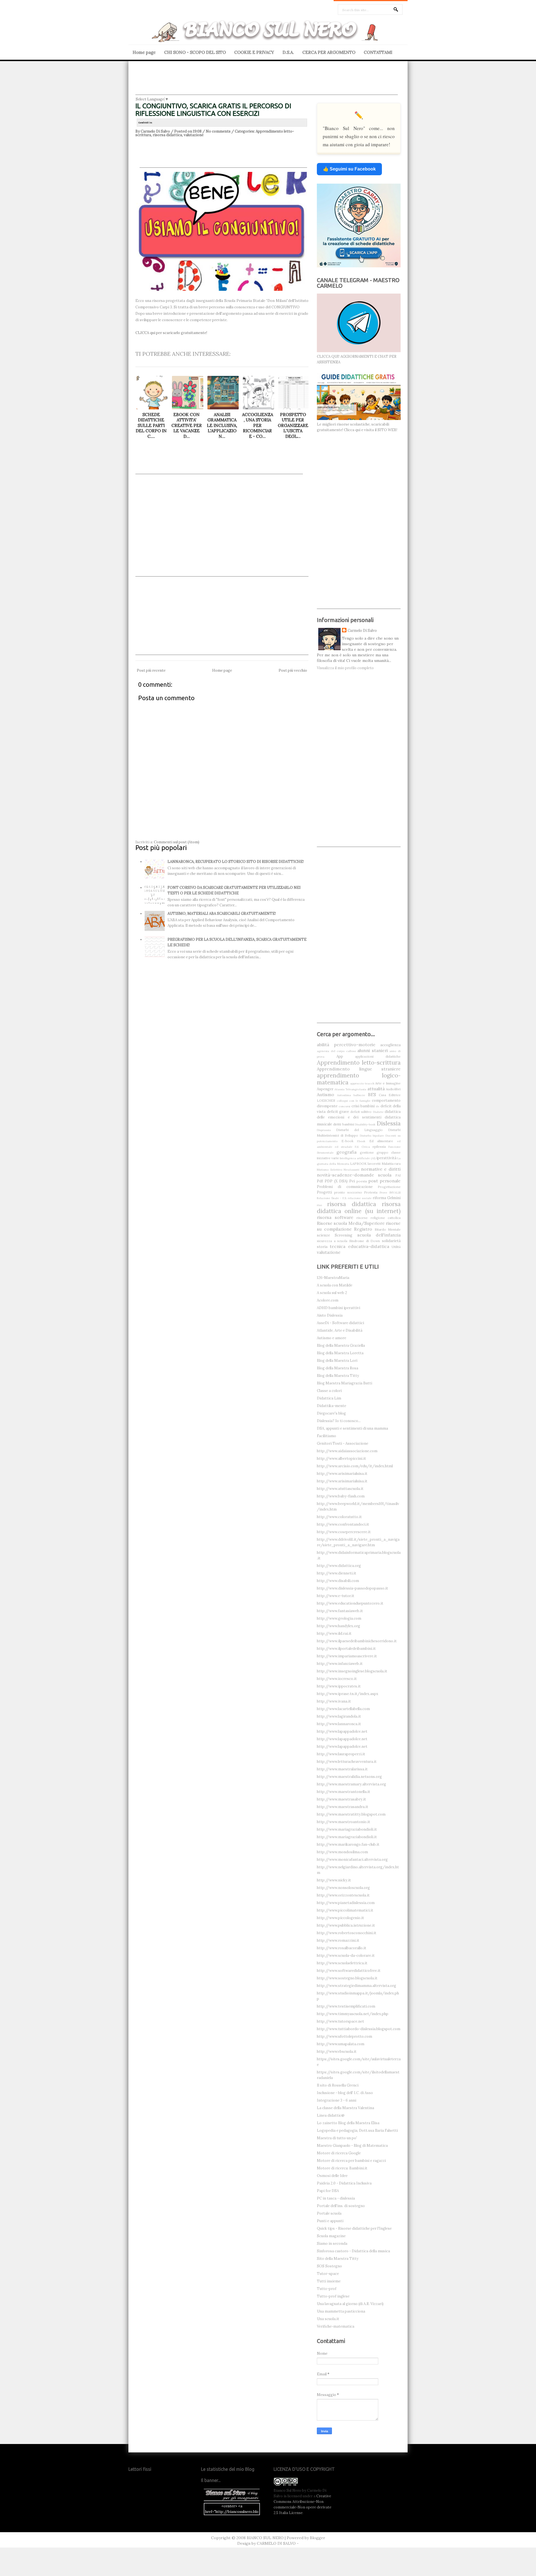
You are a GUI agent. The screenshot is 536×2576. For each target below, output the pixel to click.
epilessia (379, 1147)
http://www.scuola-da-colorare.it (346, 1956)
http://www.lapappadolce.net (342, 1731)
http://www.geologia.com (339, 1618)
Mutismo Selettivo (330, 1170)
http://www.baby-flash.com (341, 1496)
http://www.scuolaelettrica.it (342, 1963)
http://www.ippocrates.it (339, 1686)
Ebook (361, 1141)
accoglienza (390, 1045)
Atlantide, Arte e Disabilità (340, 1330)
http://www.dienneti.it (337, 1573)
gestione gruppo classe (380, 1152)
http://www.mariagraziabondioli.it (347, 1829)
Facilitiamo (326, 1436)
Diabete (378, 1112)
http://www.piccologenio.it (340, 1918)
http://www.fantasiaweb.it (340, 1611)
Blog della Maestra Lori (337, 1361)
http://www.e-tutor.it (336, 1596)
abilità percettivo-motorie (346, 1045)
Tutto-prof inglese (333, 2296)
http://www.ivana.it (334, 1701)
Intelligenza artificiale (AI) (358, 1158)
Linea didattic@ (331, 2115)
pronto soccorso (348, 1192)
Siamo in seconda (332, 2244)
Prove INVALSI (390, 1193)
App (340, 1056)
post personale (385, 1181)
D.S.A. (288, 52)
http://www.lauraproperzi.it (341, 1754)
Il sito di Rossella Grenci (338, 2085)
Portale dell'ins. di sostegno (341, 2206)
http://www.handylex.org (338, 1626)
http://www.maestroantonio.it (344, 1822)
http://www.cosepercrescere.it (344, 1532)
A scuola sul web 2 (332, 1293)
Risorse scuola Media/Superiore (351, 1223)
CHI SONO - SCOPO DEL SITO (195, 52)
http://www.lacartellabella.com (343, 1709)
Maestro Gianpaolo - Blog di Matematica (352, 2146)
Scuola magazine (331, 2236)
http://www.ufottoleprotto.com (344, 2036)
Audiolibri (393, 1089)
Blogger (318, 2538)
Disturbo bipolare (372, 1136)
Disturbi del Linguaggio (359, 1130)
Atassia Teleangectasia (350, 1089)
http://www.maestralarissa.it (342, 1769)
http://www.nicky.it (334, 1880)
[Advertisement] (267, 82)
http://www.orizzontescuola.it (343, 1895)
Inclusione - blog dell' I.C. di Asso (345, 2093)
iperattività (386, 1158)
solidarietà (391, 1241)
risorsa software (335, 1217)
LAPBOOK (358, 1164)
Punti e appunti (330, 2221)
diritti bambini (344, 1124)
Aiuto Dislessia (330, 1315)
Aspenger (325, 1089)
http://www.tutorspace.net (340, 2021)
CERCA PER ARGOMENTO (329, 52)
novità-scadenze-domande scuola (354, 1175)
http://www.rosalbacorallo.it (342, 1948)
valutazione (194, 135)
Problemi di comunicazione (345, 1187)
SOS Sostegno (329, 2266)
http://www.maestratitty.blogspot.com (351, 1814)
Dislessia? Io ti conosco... (339, 1421)
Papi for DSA (328, 2191)
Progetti (324, 1192)
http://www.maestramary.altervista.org (351, 1784)
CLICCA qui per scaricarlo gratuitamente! (171, 333)
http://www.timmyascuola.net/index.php (353, 2014)
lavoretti (374, 1164)
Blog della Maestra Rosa (338, 1368)
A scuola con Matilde (335, 1285)
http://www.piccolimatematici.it (345, 1910)
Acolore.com (328, 1300)
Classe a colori (329, 1391)
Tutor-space (328, 2274)
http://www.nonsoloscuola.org (343, 1888)
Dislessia (389, 1123)
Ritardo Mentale (388, 1229)
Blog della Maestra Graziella (341, 1345)
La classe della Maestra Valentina (345, 2108)
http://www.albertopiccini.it (341, 1459)
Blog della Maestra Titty (338, 1376)
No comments (218, 131)
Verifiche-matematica (336, 2326)
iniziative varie (328, 1158)
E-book (347, 1141)
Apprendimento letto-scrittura (359, 1063)
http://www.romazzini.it (338, 1940)
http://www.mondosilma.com (342, 1852)
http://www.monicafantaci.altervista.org (352, 1860)
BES (372, 1094)
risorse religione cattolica (379, 1218)
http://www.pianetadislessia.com (346, 1903)
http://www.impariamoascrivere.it (347, 1656)
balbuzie (359, 1095)
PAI (398, 1175)
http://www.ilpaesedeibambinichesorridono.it (357, 1641)
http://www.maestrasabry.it (341, 1799)
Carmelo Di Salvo (362, 631)
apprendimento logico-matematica (359, 1079)
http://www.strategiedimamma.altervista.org (356, 1986)
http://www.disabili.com (338, 1581)
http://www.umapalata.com (341, 2044)
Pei (352, 1181)
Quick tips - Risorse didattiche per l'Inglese (354, 2228)
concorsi (344, 1106)
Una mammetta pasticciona (341, 2311)
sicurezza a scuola (332, 1241)
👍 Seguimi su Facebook (349, 169)
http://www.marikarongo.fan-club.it (348, 1844)
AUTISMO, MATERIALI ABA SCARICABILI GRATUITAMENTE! (222, 914)
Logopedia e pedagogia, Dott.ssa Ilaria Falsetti (357, 2130)
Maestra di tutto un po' (337, 2138)
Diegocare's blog (331, 1413)
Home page (144, 52)
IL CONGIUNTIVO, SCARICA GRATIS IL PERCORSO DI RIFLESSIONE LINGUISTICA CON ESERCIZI (213, 110)
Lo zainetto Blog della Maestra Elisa (348, 2123)
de (378, 1106)
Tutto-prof (327, 2289)
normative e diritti (381, 1169)
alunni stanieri (373, 1050)
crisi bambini (363, 1106)
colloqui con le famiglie (354, 1101)
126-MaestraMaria (333, 1278)
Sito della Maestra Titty (338, 2259)
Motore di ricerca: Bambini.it (342, 2168)
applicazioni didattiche (378, 1056)
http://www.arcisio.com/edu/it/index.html (355, 1466)
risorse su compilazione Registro (359, 1226)
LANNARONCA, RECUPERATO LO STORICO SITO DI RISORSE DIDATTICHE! (236, 862)
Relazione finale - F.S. (332, 1198)
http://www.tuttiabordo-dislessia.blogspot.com (359, 2029)
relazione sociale (360, 1198)
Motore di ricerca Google (339, 2153)
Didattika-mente (332, 1406)
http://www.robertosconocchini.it (347, 1933)
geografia (346, 1152)
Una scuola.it (328, 2319)
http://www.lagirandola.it (339, 1716)
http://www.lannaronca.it (339, 1724)
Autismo (326, 1094)
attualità (376, 1089)
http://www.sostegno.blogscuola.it (347, 1978)
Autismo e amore (332, 1338)
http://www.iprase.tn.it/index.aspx (348, 1694)
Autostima (344, 1095)
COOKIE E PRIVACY (254, 52)
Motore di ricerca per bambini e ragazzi (351, 2161)
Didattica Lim (329, 1398)
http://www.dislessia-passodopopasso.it (352, 1588)
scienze (323, 1235)
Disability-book (365, 1124)
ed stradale (344, 1147)
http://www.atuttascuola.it (340, 1489)
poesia (362, 1181)
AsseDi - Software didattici (340, 1323)
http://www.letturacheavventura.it (347, 1762)
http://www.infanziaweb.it (340, 1664)
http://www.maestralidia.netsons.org (349, 1777)
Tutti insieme (329, 2281)
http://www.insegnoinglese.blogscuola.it (352, 1671)
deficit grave (338, 1112)
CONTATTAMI (378, 52)
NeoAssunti (351, 1170)
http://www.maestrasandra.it (343, 1807)
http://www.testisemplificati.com (346, 2006)
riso (319, 1205)
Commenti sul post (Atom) (177, 842)
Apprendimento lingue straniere (359, 1069)
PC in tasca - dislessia (336, 2198)
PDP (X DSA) (336, 1181)
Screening (344, 1235)
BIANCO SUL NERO (265, 2538)
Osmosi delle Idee (332, 2176)
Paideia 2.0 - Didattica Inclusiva (344, 2183)
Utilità (396, 1247)
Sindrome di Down (365, 1241)
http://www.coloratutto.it (339, 1517)
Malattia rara (391, 1164)
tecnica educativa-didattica (359, 1246)
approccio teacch (362, 1083)
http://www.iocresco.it (337, 1679)
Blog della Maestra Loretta (340, 1353)
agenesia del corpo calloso (336, 1051)
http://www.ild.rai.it (334, 1633)
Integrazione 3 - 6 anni (337, 2100)
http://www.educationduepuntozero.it (350, 1603)
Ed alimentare (381, 1141)
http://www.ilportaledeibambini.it (346, 1649)
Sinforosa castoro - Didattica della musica (353, 2251)
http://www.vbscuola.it (337, 2052)
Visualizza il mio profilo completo (345, 668)
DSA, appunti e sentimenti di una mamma (352, 1428)
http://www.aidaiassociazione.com (347, 1451)
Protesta (371, 1192)
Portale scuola (329, 2213)
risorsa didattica (167, 135)
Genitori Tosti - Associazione (343, 1443)
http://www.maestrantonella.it (344, 1792)
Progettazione (389, 1187)
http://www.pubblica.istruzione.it (346, 1925)
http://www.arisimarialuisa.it (342, 1474)
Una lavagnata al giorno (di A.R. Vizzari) (350, 2304)
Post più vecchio (293, 670)
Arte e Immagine (388, 1083)
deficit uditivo (361, 1112)
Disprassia (324, 1130)
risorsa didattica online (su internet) (359, 1207)
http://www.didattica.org (339, 1566)
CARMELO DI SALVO (276, 2543)
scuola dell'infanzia (379, 1235)
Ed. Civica (362, 1147)
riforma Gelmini (387, 1198)
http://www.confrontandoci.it (343, 1524)
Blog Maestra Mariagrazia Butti (344, 1383)
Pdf (320, 1181)
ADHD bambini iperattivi (338, 1308)
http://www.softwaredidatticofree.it (349, 1971)
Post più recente (151, 670)
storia (322, 1247)
